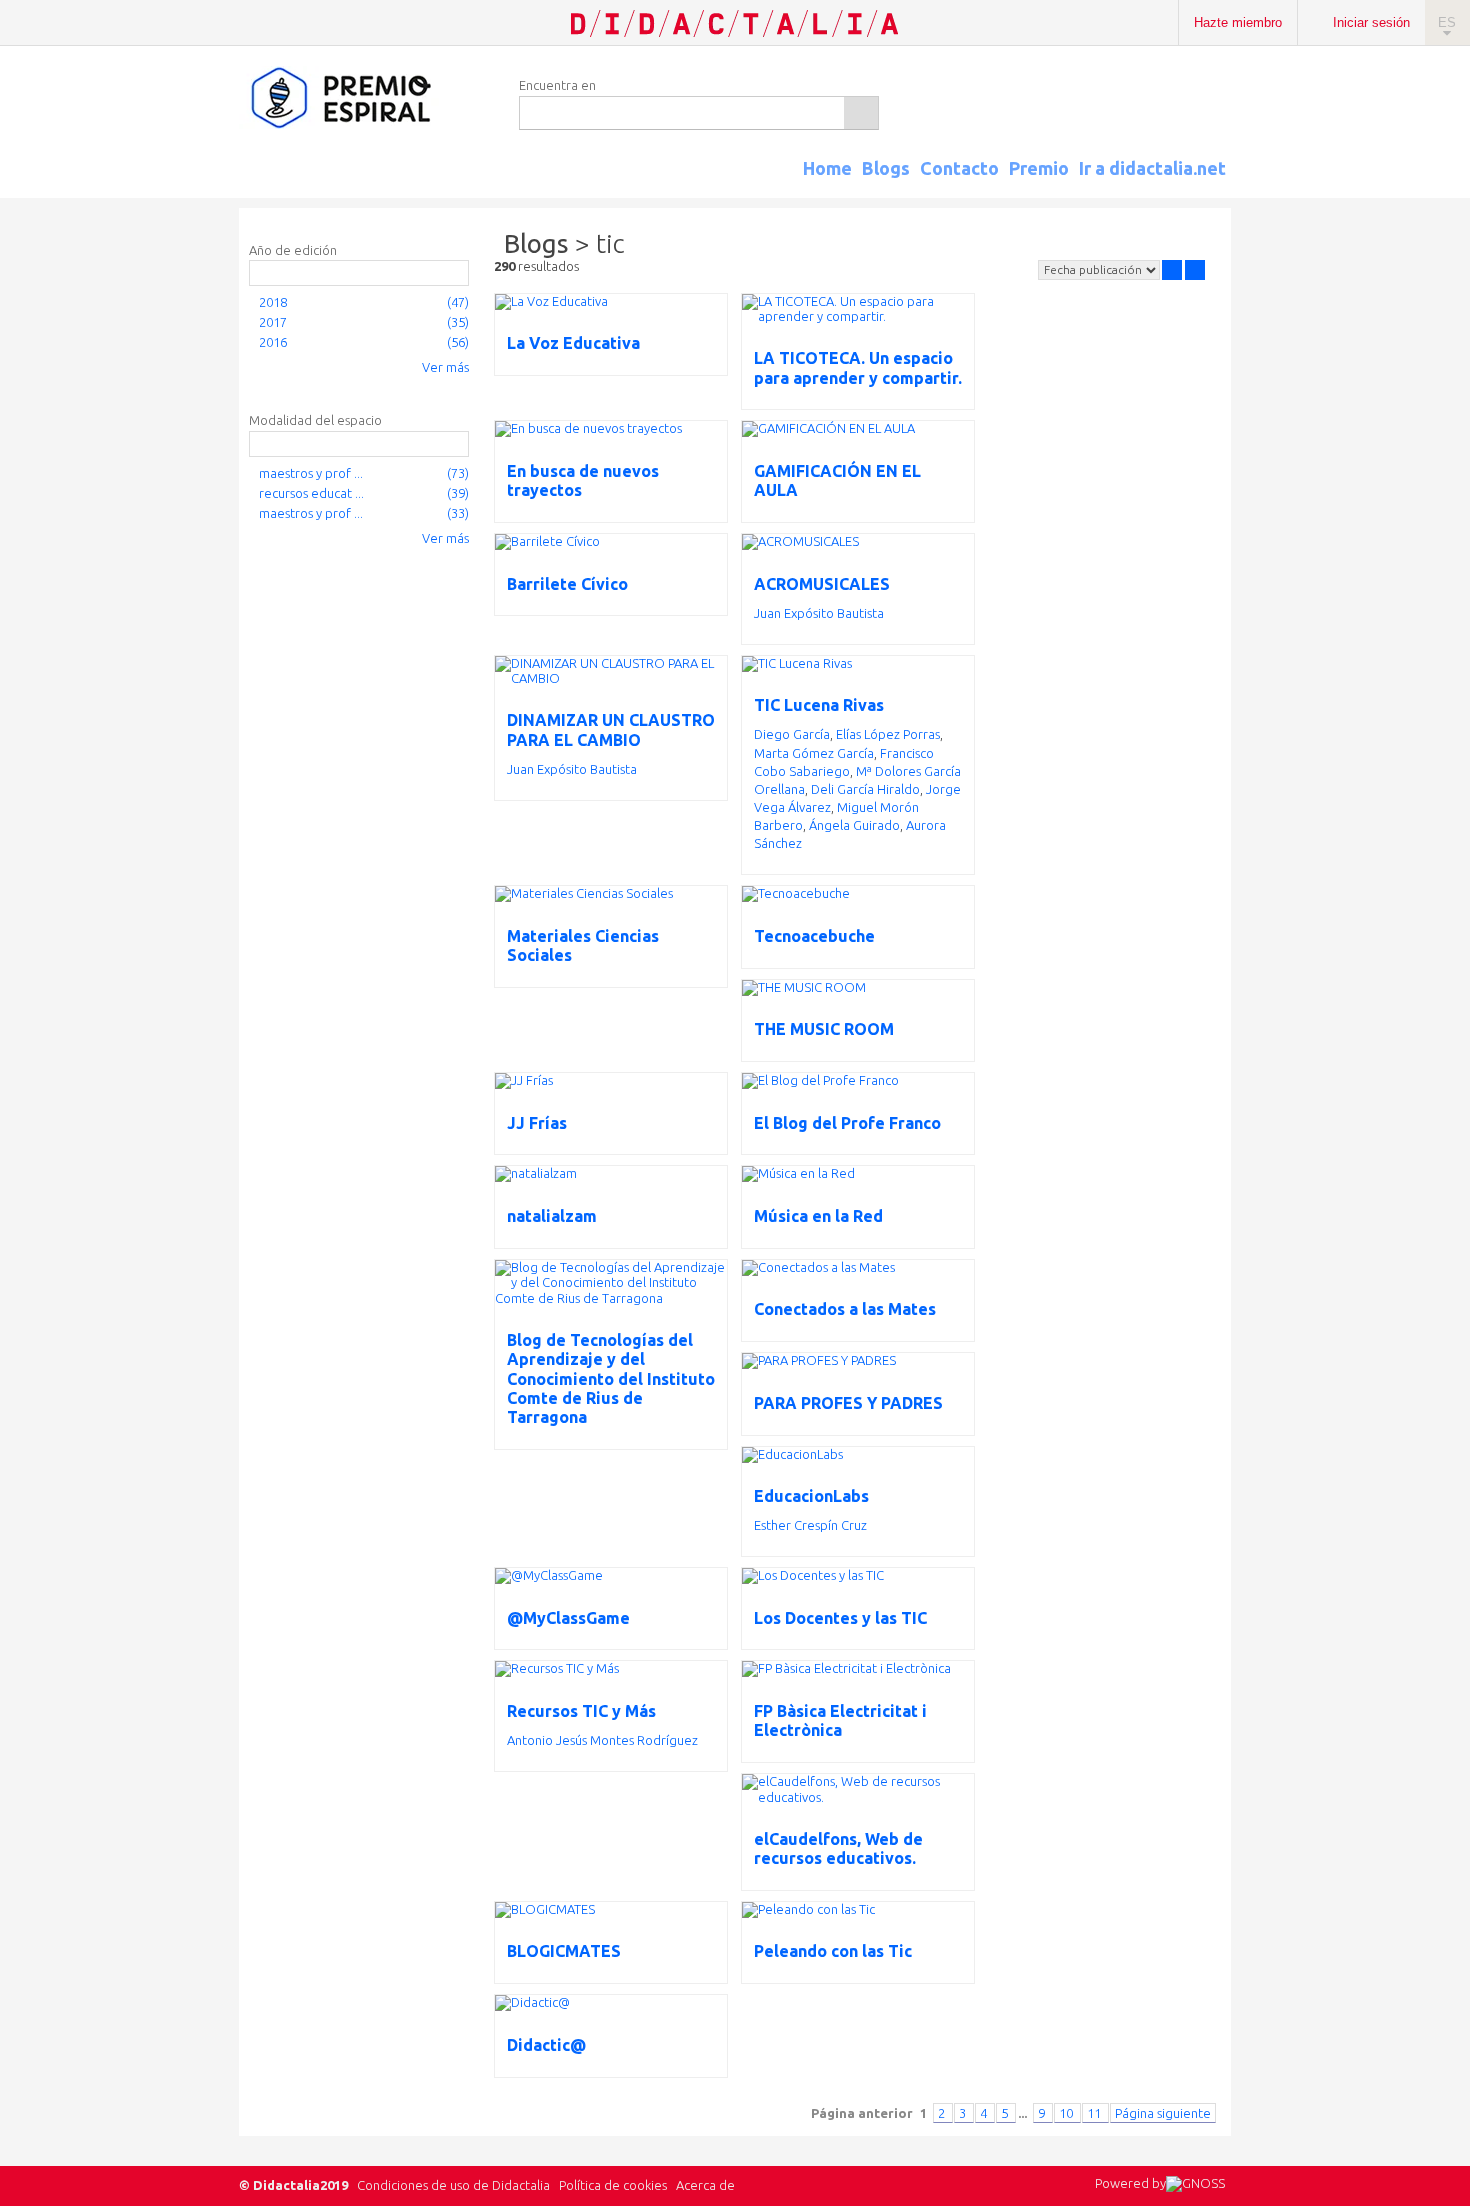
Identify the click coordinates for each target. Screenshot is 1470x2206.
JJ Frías (537, 1123)
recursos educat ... (311, 493)
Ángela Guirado (854, 825)
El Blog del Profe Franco (847, 1123)
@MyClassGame (568, 1618)
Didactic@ (546, 2045)
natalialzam (552, 1216)
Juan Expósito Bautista (819, 613)
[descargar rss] (1198, 186)
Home (827, 168)
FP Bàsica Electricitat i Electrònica (840, 1720)
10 (1067, 2113)
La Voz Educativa (573, 343)
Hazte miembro (1238, 22)
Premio (1039, 168)
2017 (273, 322)
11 (1095, 2113)
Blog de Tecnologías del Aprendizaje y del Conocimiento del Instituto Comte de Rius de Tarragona (611, 1378)
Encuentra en (557, 85)
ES (1447, 22)
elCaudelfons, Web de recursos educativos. (838, 1848)
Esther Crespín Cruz (810, 1525)
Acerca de (705, 2185)
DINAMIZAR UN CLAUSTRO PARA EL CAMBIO (611, 729)
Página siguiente (1163, 2113)
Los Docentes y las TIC (840, 1618)
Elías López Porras (888, 734)
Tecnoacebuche (814, 936)
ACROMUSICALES (822, 584)
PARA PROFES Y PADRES (848, 1403)
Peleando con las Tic (833, 1951)
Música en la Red (818, 1216)
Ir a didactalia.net (1152, 168)
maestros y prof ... (311, 473)
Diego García (792, 734)
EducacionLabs (811, 1496)
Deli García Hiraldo (865, 789)
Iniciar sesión (1371, 22)
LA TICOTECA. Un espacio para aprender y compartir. (858, 367)
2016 (273, 342)
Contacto (959, 168)
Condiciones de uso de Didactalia (453, 2185)
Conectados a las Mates (845, 1309)
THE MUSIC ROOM (824, 1029)
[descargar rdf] (1223, 186)
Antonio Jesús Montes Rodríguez (602, 1740)
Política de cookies (613, 2185)
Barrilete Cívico (567, 584)
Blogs (886, 168)
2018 (273, 302)
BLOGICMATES (564, 1951)
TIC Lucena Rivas (819, 705)
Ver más (445, 367)
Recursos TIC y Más (581, 1711)
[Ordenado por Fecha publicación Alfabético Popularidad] (1099, 270)
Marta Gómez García (814, 753)
